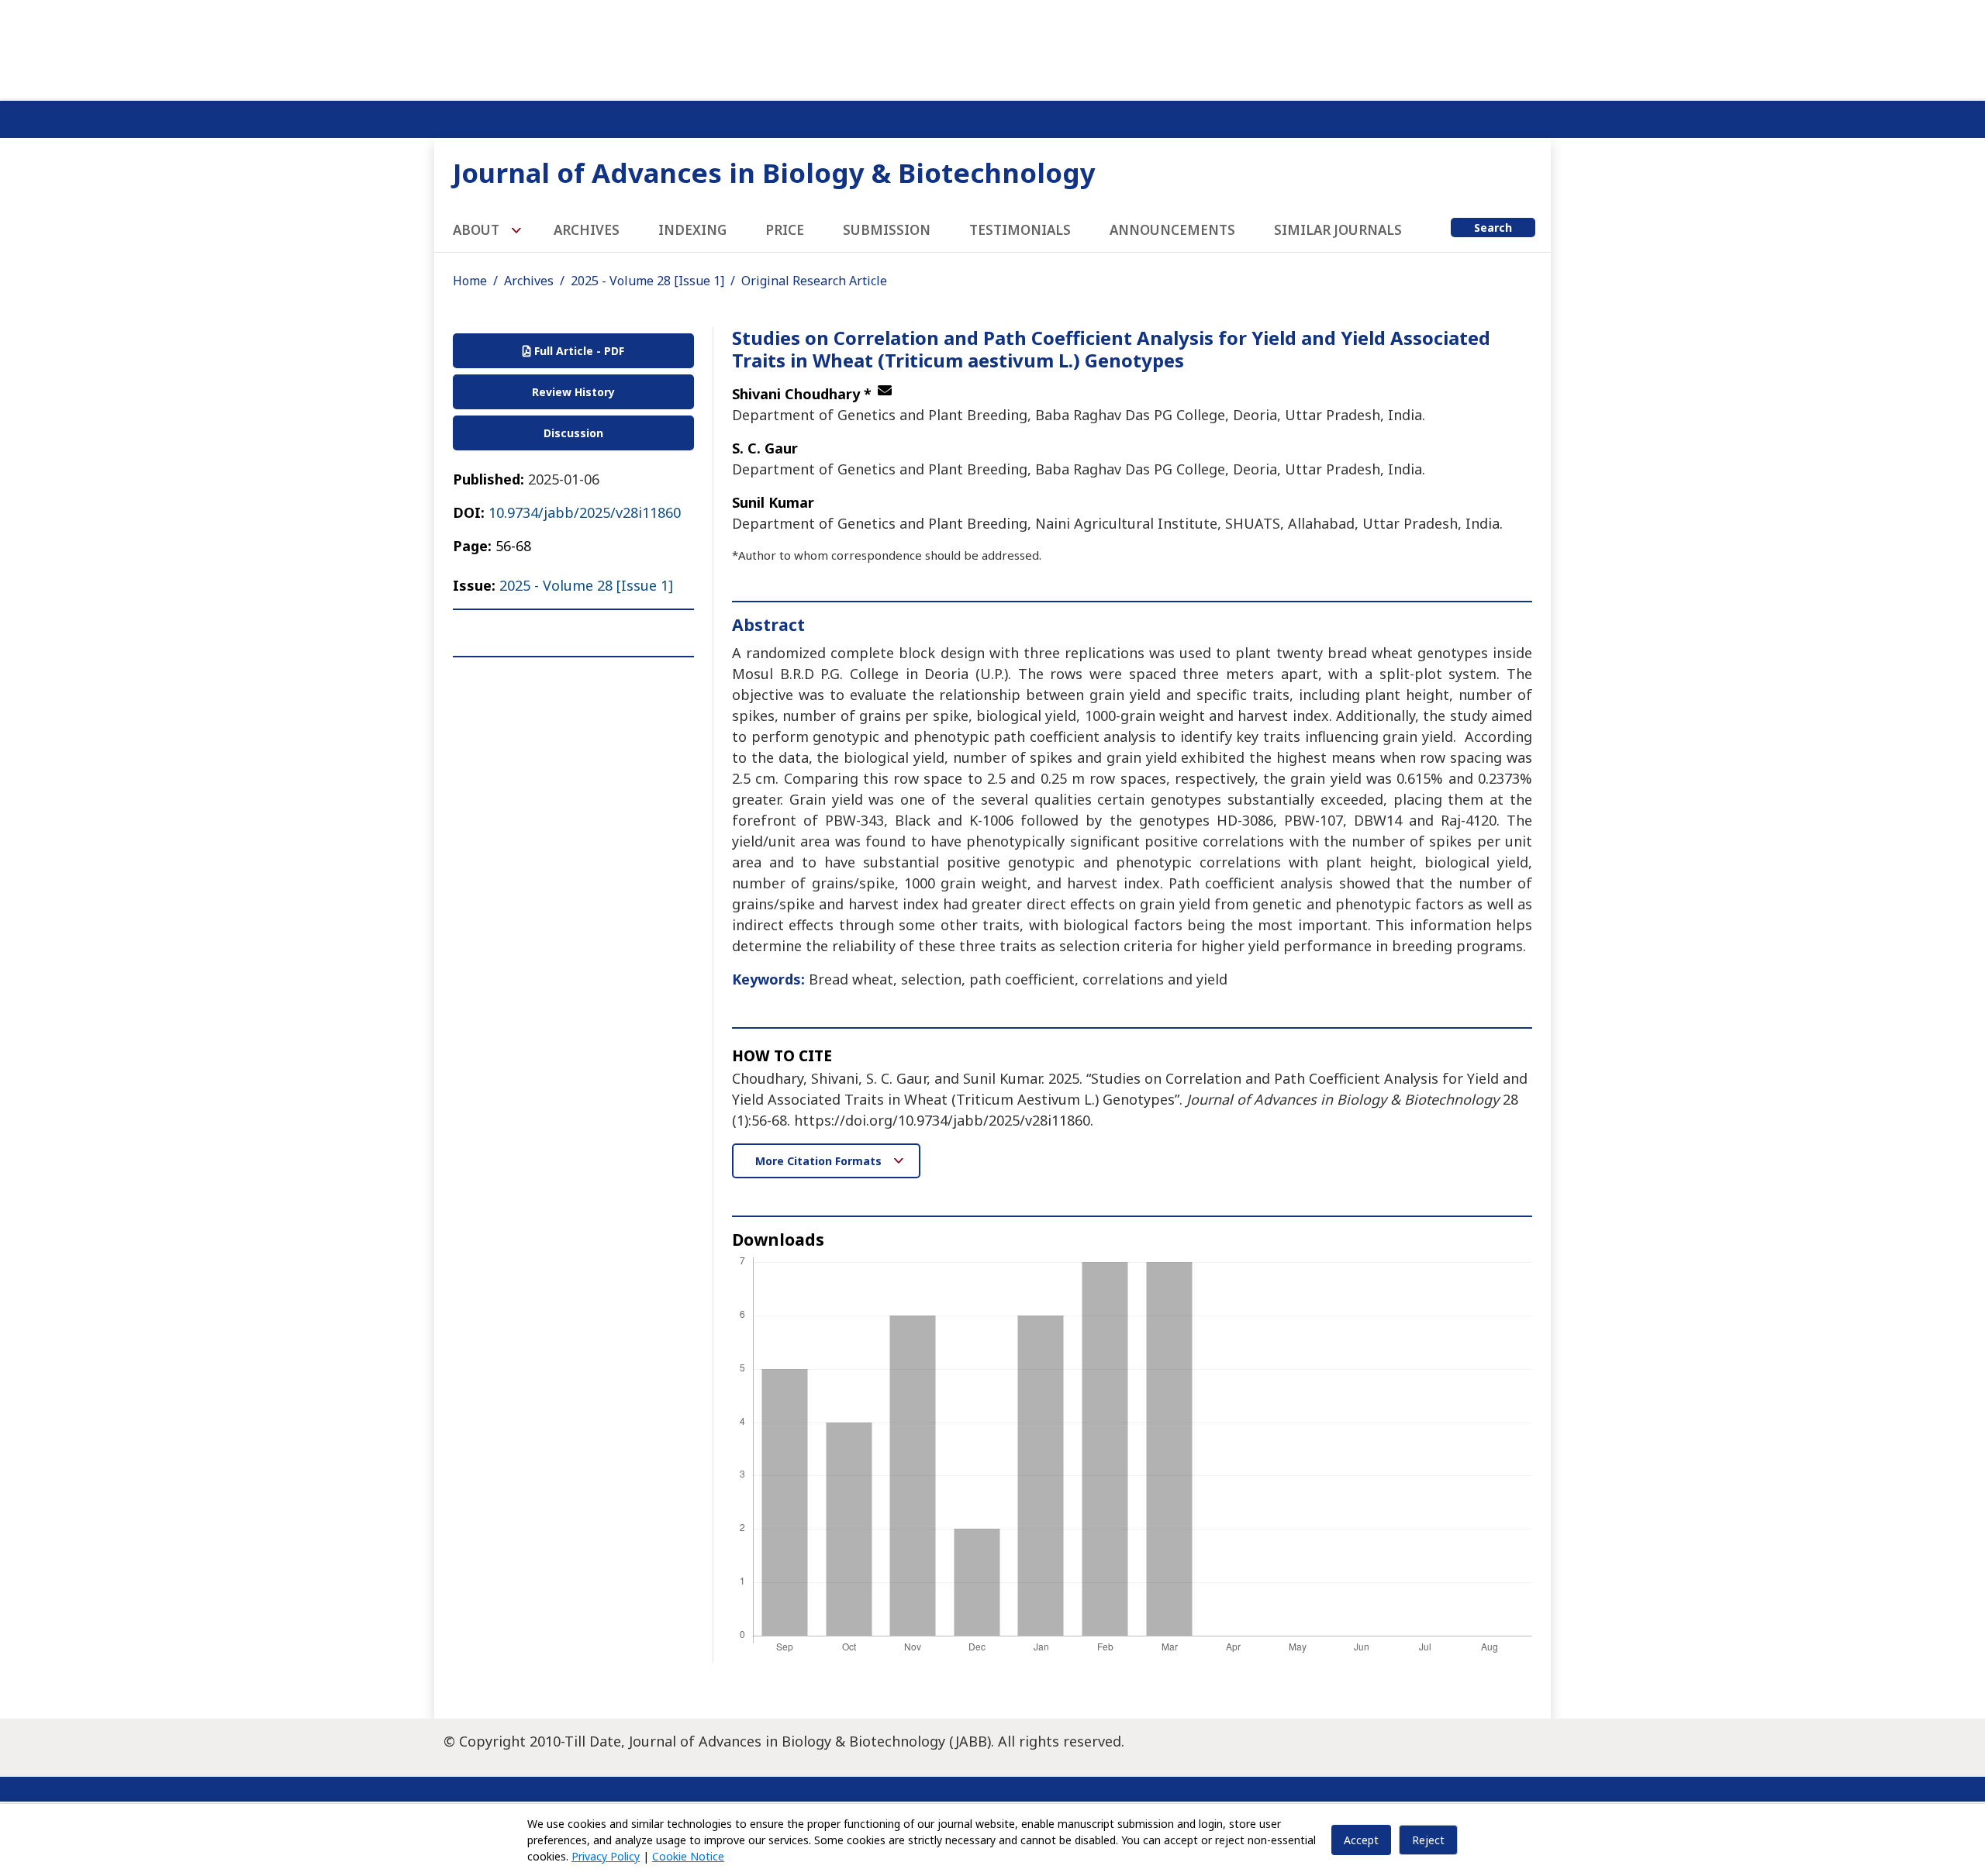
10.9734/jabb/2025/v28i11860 (585, 512)
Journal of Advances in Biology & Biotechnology (774, 172)
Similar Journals (1338, 230)
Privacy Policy (606, 1856)
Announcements (1172, 230)
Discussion (573, 433)
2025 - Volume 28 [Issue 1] (647, 281)
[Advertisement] (992, 47)
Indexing (692, 230)
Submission (887, 230)
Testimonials (1020, 230)
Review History (573, 392)
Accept (1361, 1840)
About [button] (478, 230)
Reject (1428, 1840)
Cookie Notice (688, 1856)
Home (470, 281)
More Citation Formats (820, 1161)
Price (785, 230)
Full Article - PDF (578, 351)
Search (1493, 228)
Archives (587, 230)
